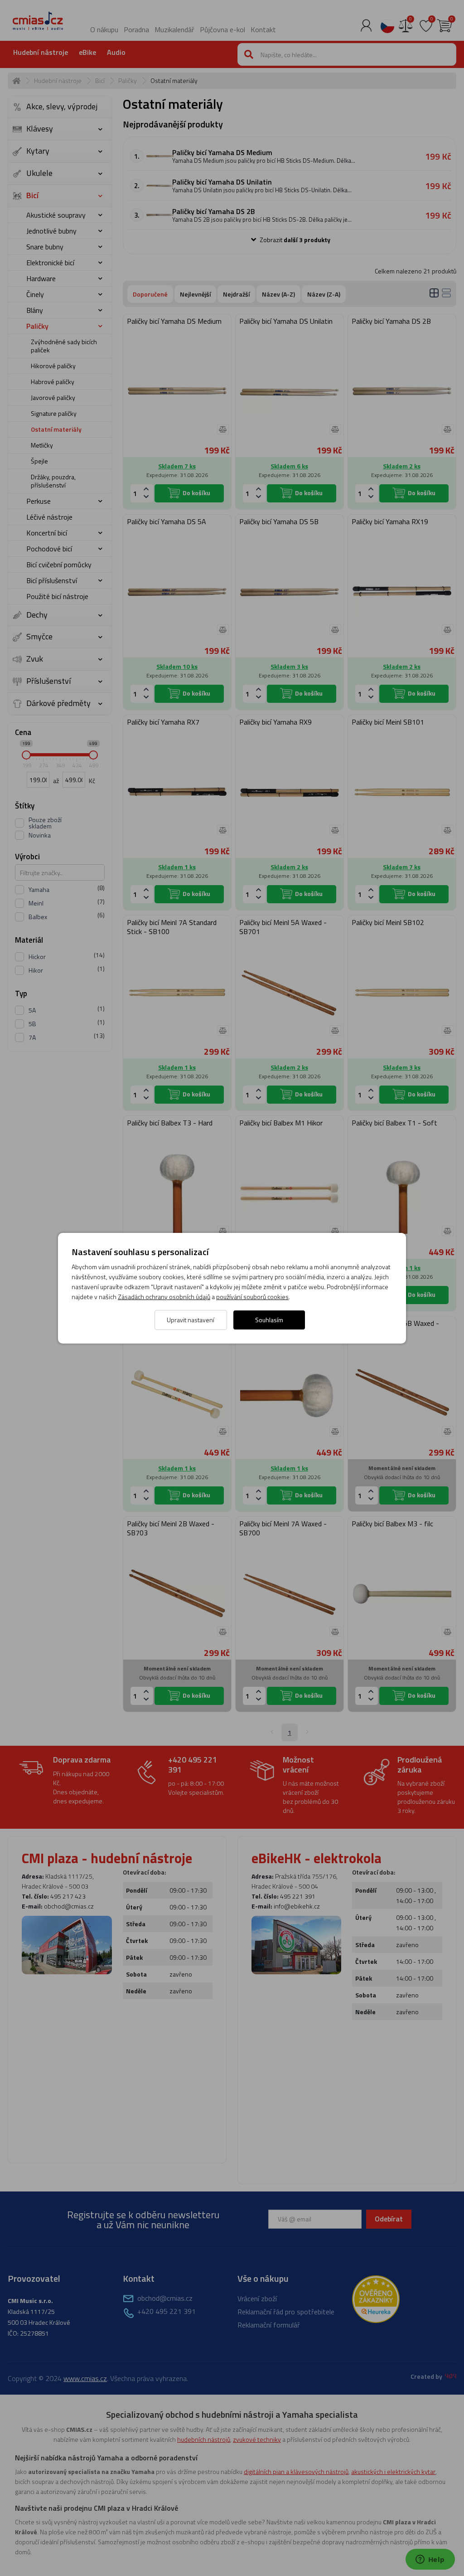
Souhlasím (269, 1320)
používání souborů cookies (252, 1297)
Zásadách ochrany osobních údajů (164, 1297)
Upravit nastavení (191, 1320)
